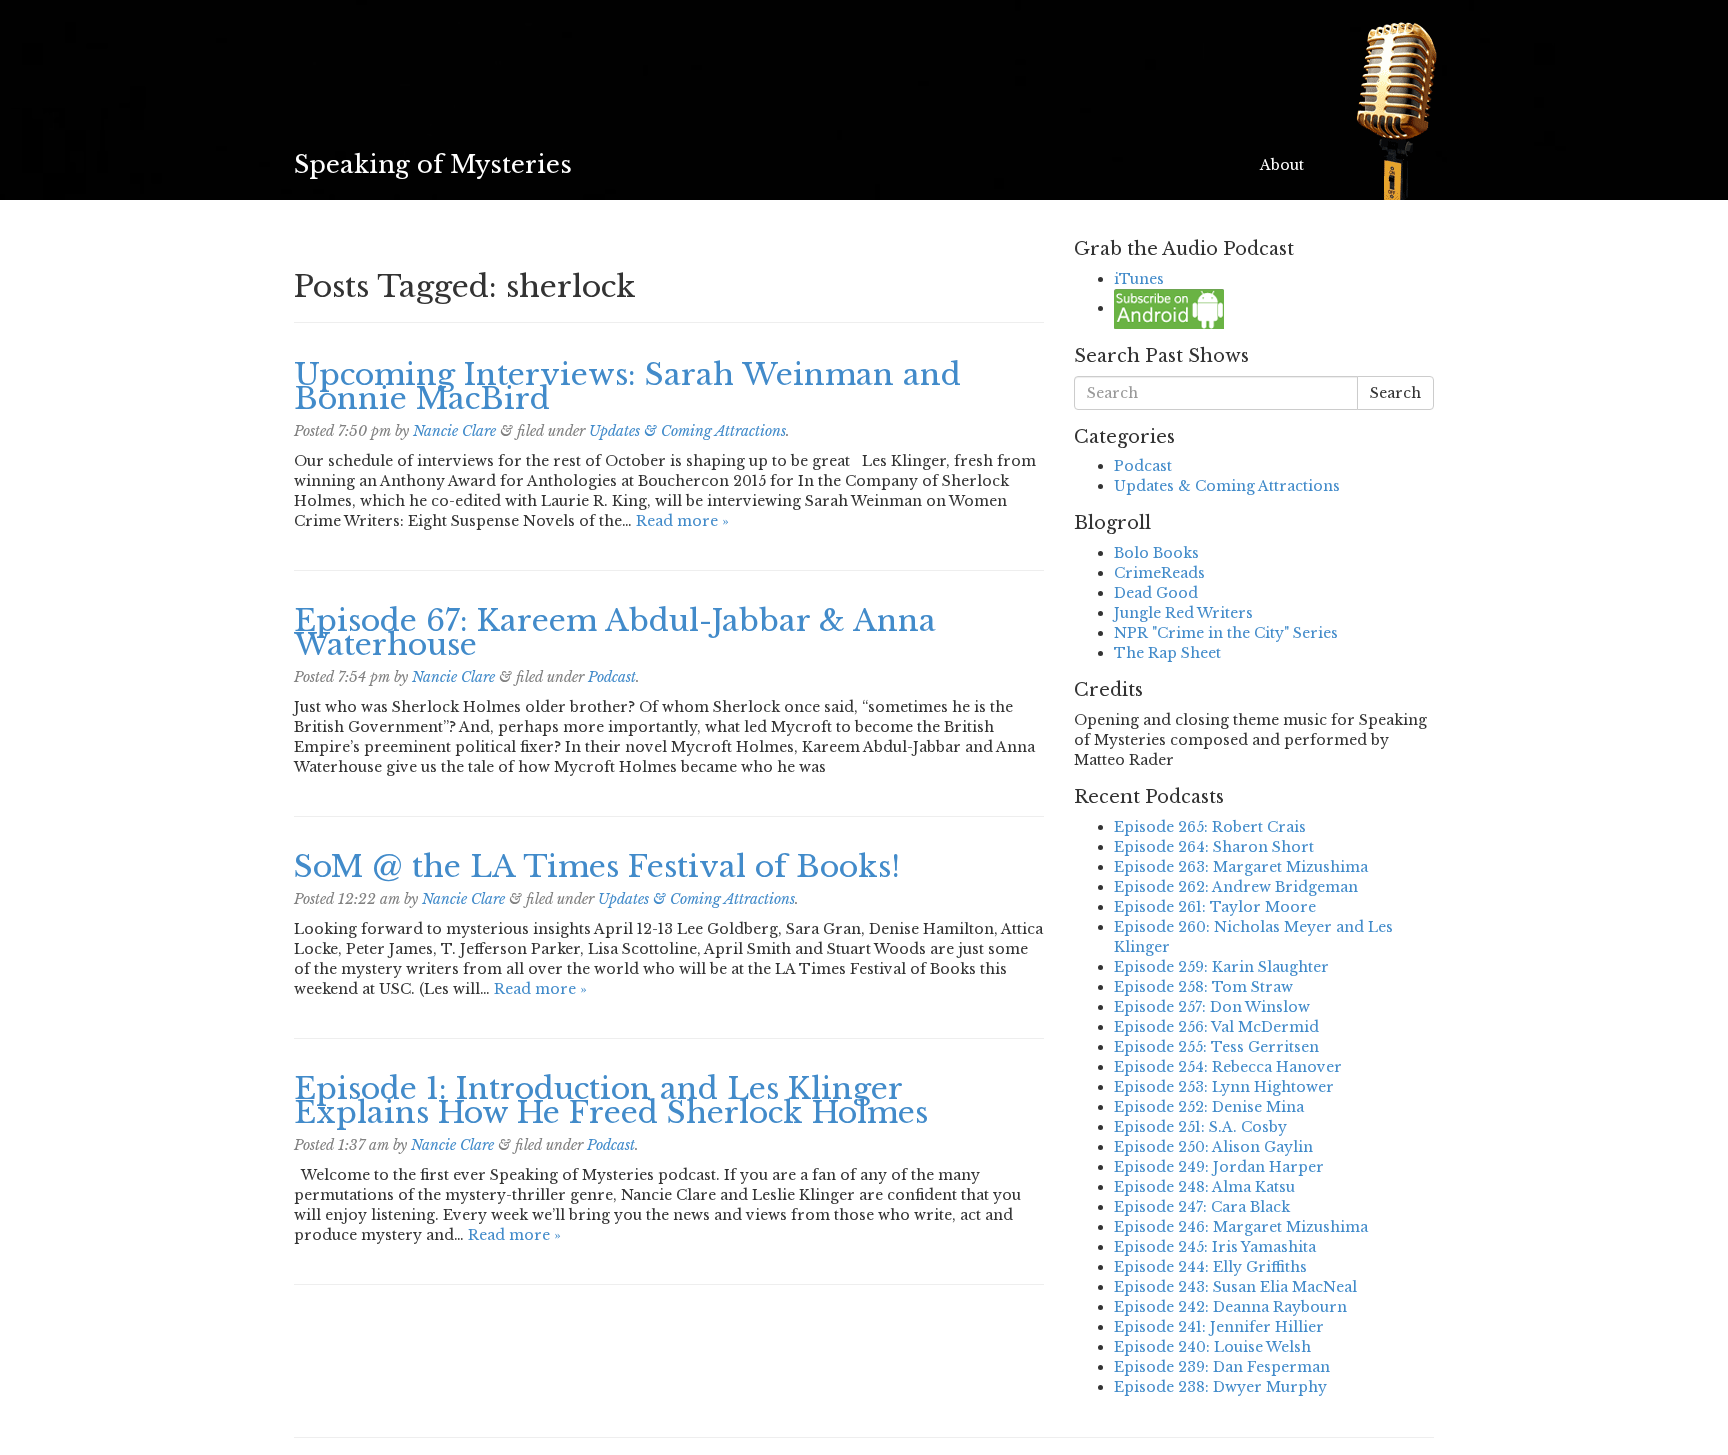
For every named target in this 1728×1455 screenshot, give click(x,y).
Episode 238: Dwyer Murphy (1220, 1387)
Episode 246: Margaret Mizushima (1241, 1227)
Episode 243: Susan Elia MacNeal (1235, 1287)
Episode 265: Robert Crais (1210, 827)
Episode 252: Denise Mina (1209, 1107)
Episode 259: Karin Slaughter (1221, 967)
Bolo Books (1156, 553)
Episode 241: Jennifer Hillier (1219, 1327)
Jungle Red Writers (1183, 613)
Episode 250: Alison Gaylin (1213, 1147)
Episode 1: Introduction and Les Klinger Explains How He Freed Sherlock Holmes (611, 1100)
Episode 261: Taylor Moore (1215, 907)
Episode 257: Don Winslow (1212, 1007)
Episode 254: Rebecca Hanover (1228, 1067)
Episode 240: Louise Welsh (1212, 1347)
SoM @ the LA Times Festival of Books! (597, 866)
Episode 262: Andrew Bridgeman (1236, 887)
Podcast (612, 677)
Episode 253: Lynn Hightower (1224, 1087)
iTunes (1139, 279)
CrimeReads (1159, 573)
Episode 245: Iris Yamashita (1215, 1247)
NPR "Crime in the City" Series (1226, 633)
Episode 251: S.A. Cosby (1200, 1127)
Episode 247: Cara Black (1202, 1207)
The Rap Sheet (1167, 653)
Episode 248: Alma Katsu (1204, 1187)
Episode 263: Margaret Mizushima (1241, 867)
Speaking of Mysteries (433, 164)
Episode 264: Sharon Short (1214, 847)
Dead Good (1156, 593)
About (1282, 165)
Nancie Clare (454, 431)
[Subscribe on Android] (1169, 308)
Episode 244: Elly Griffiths (1210, 1267)
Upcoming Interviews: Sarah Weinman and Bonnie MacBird (627, 386)
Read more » (682, 521)
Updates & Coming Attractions (687, 431)
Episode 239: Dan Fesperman (1222, 1367)
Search (1395, 393)
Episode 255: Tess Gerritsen (1216, 1047)
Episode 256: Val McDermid (1216, 1027)
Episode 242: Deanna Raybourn (1230, 1307)
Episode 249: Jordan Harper (1219, 1167)
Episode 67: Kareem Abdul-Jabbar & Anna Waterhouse (615, 632)
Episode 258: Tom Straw (1203, 987)
